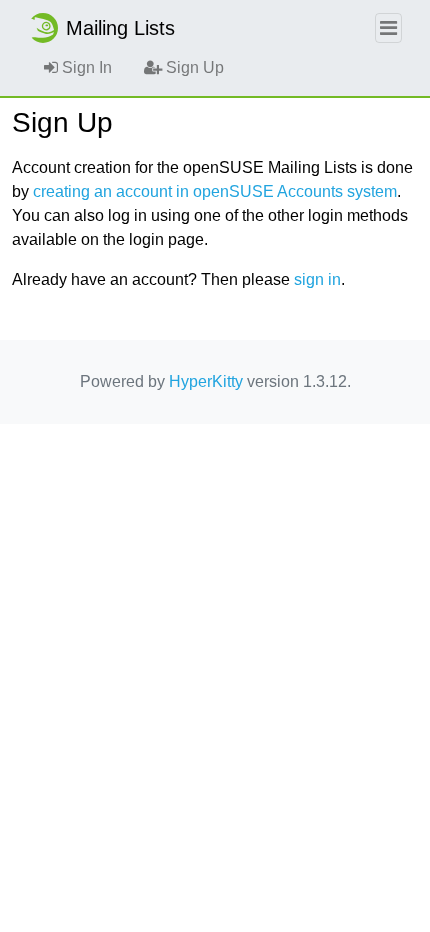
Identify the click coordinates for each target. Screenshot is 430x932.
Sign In (85, 67)
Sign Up (193, 67)
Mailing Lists (120, 28)
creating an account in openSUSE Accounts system (215, 191)
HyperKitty (206, 381)
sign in (317, 279)
